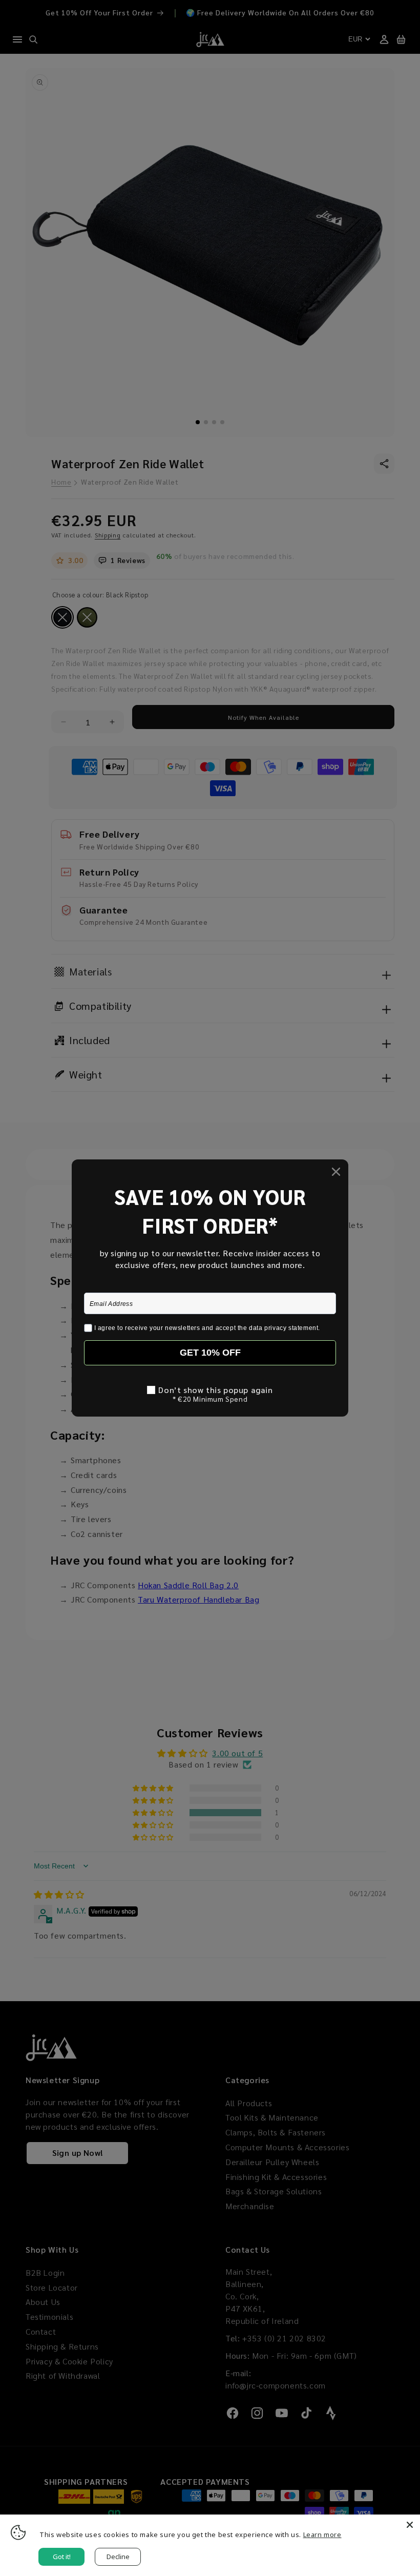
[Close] (410, 2525)
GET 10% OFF (210, 1353)
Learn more (322, 2535)
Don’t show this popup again (215, 1390)
